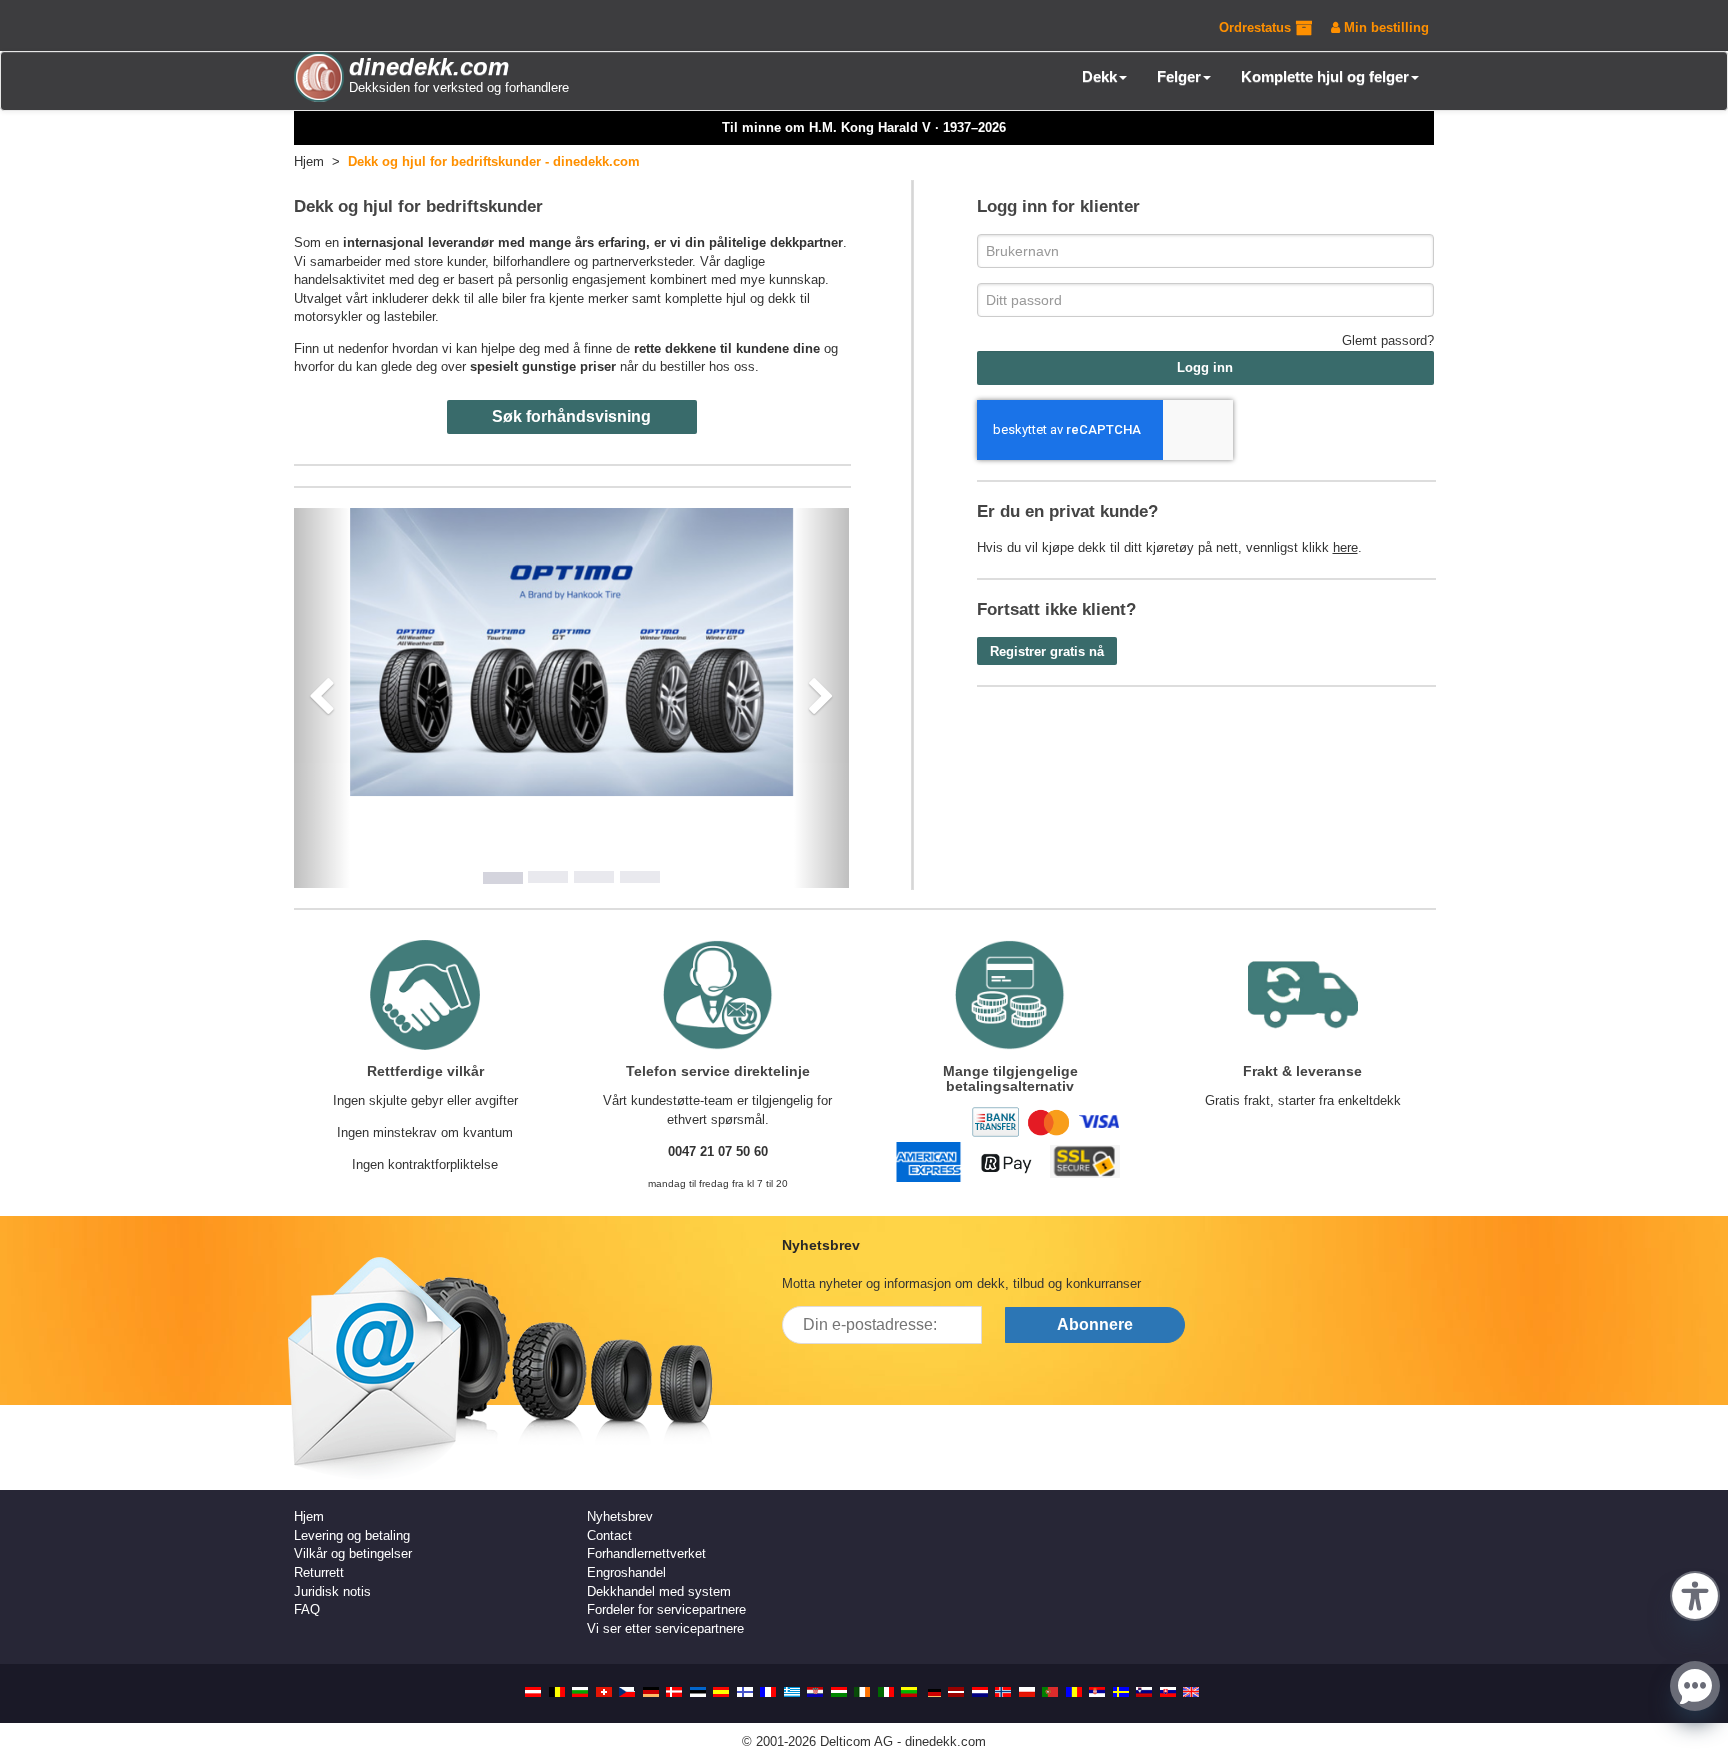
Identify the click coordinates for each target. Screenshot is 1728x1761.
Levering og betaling (352, 1535)
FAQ (307, 1609)
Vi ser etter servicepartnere (665, 1628)
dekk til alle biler (479, 298)
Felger (1179, 76)
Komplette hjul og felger (1325, 76)
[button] (1695, 1594)
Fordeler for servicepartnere (666, 1609)
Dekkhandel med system (659, 1591)
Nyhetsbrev (620, 1516)
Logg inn (1205, 367)
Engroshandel (626, 1572)
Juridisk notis (332, 1591)
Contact (609, 1535)
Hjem (309, 1516)
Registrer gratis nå (1047, 651)
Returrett (319, 1572)
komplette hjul (705, 298)
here (1345, 547)
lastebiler (409, 316)
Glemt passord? (1388, 340)
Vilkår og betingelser (353, 1553)
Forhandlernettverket (646, 1553)
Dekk (1099, 76)
